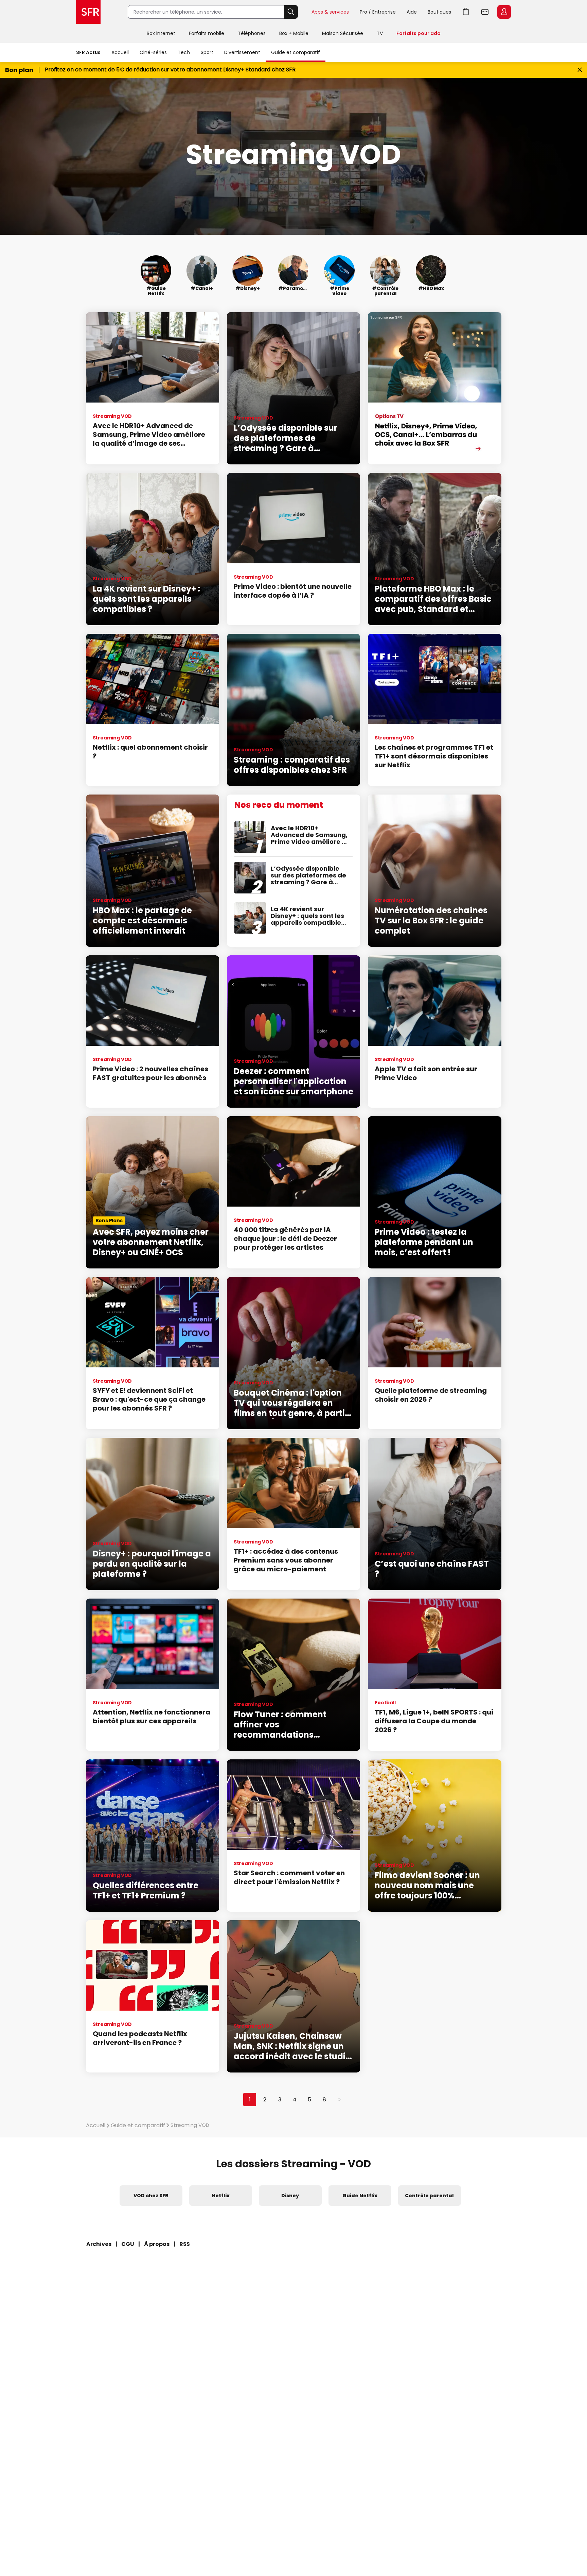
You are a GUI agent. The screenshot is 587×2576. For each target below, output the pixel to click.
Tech (184, 52)
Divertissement (242, 52)
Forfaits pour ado (419, 33)
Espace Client (504, 12)
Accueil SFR (88, 12)
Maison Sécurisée (343, 33)
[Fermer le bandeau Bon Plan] (580, 70)
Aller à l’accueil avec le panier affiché (466, 12)
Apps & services (330, 12)
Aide (412, 12)
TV (380, 33)
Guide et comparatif (296, 52)
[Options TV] (434, 388)
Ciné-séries (153, 52)
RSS (185, 2244)
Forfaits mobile (207, 33)
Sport (207, 52)
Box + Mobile (294, 33)
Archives (99, 2244)
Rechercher (291, 12)
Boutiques (439, 12)
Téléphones (252, 33)
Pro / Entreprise (378, 12)
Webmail (485, 12)
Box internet (161, 33)
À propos (157, 2244)
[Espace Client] (503, 12)
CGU (128, 2244)
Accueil (120, 52)
